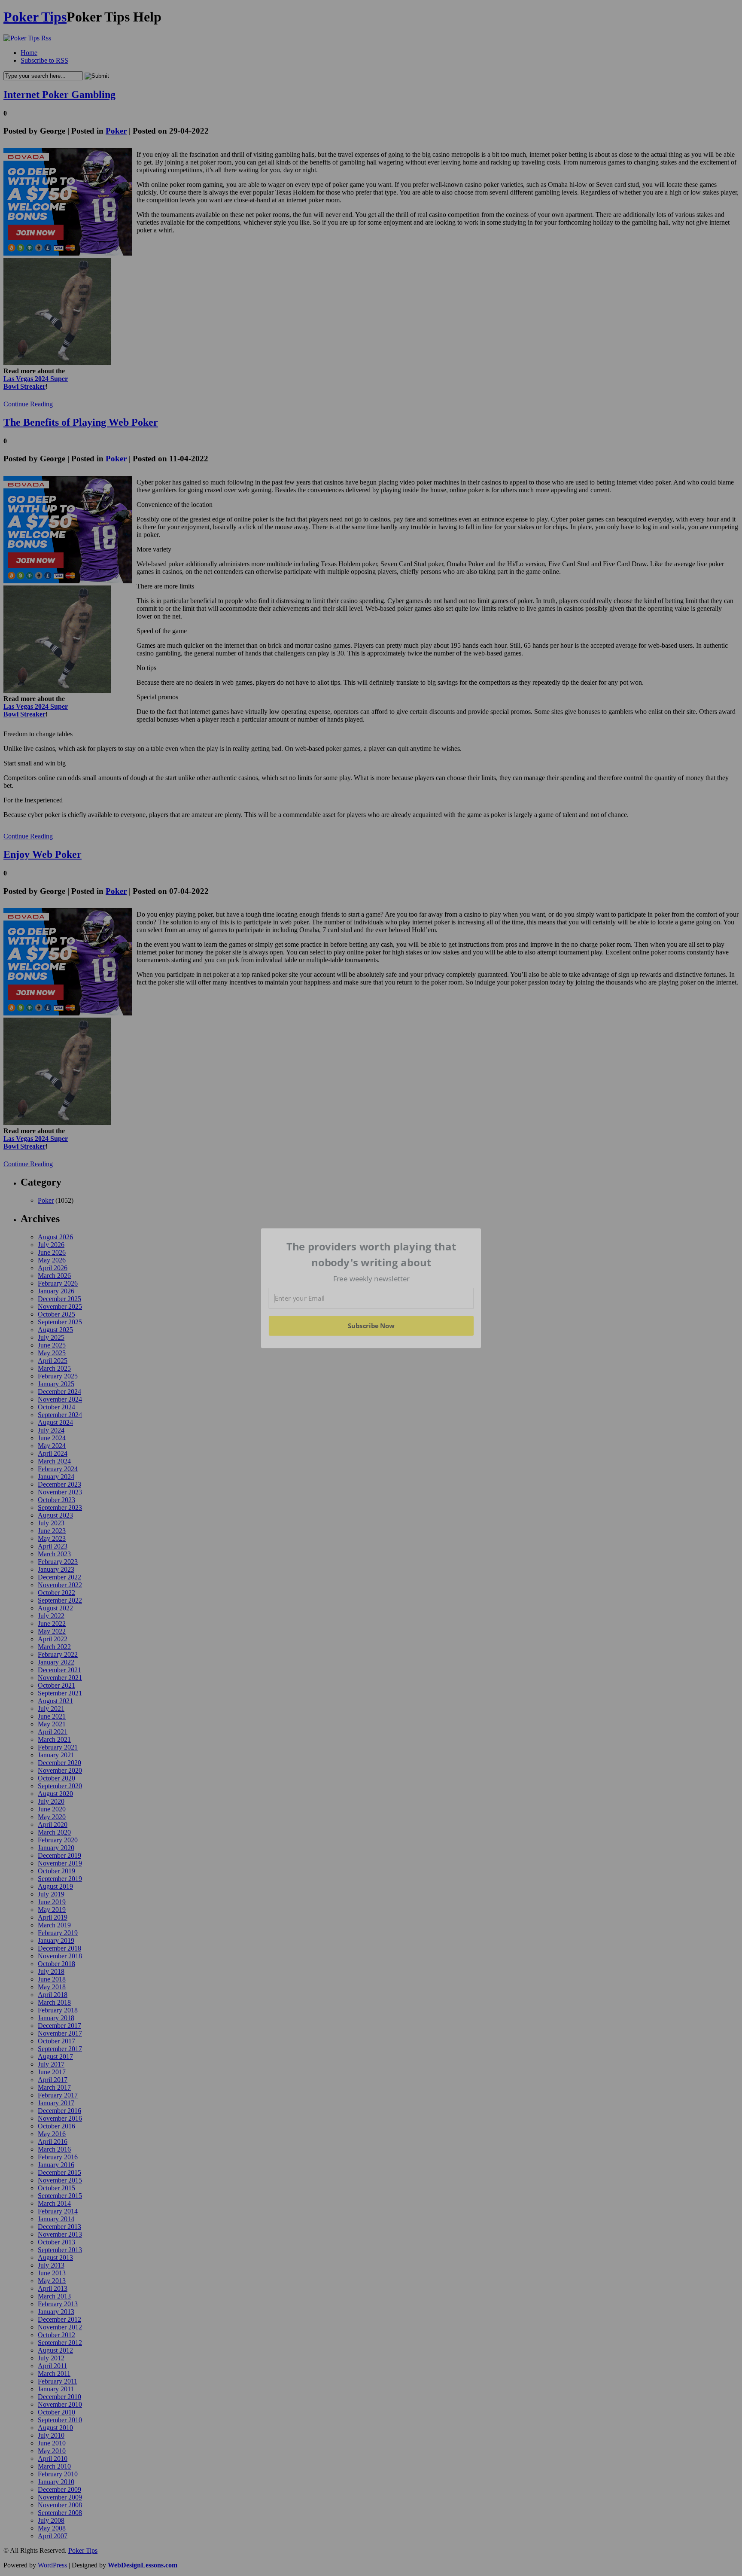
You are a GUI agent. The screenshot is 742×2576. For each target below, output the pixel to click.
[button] (371, 1254)
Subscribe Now (371, 1326)
